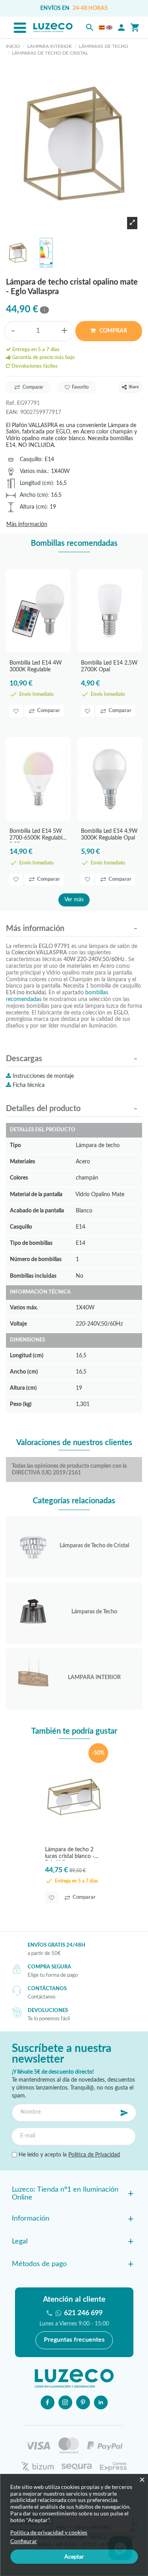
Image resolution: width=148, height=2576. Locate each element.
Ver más (74, 900)
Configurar (24, 2541)
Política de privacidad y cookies (49, 2532)
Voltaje (18, 1324)
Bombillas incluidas (33, 1276)
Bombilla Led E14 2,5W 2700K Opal (109, 666)
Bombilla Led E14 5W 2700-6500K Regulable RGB (37, 835)
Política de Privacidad (94, 2155)
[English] (109, 28)
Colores (19, 1178)
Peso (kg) (21, 1404)
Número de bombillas (36, 1259)
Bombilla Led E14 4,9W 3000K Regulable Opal (109, 835)
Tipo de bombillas (31, 1243)
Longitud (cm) (36, 483)
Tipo (15, 1145)
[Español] (102, 28)
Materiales (22, 1162)
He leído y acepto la (68, 2155)
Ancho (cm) (34, 495)
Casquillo (31, 459)
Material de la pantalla (36, 1194)
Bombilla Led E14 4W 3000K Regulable (36, 666)
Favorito (80, 387)
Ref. (11, 403)
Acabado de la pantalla (37, 1211)
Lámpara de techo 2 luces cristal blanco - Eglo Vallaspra (70, 1854)
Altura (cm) (33, 507)
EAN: (12, 412)
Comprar (113, 331)
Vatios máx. (34, 471)
